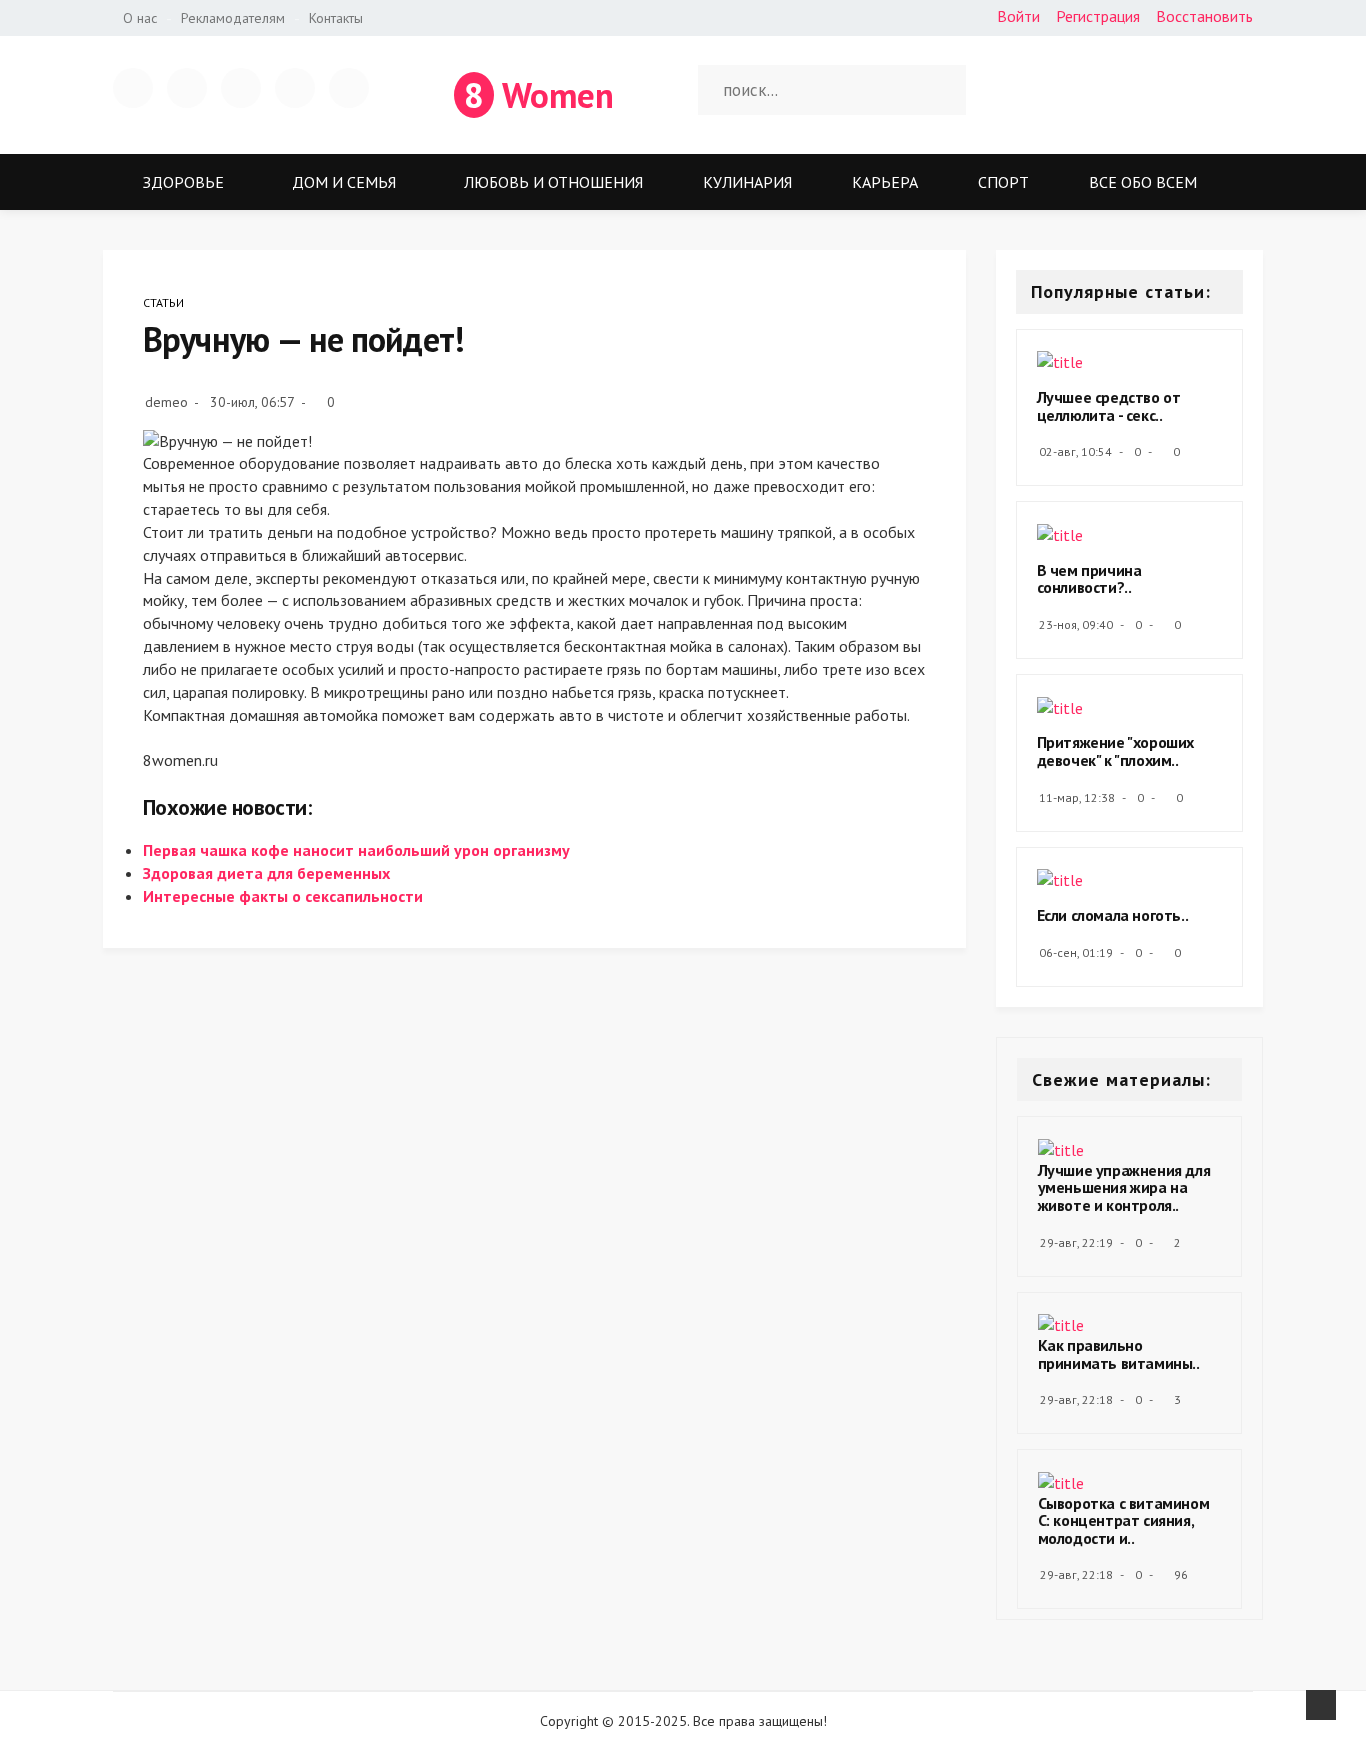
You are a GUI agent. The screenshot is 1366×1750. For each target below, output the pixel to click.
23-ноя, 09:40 (1076, 624)
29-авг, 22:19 (1076, 1242)
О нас (140, 18)
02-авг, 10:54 (1075, 451)
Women (539, 95)
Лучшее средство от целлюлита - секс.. (1109, 406)
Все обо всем (1143, 182)
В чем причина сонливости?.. (1089, 579)
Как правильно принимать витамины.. (1119, 1354)
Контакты (336, 18)
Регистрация (1098, 16)
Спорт (1003, 182)
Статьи (163, 302)
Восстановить (1204, 16)
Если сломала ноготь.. (1113, 915)
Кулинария (747, 182)
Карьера (885, 182)
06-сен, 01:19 (1076, 952)
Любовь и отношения (553, 182)
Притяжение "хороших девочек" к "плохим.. (1115, 751)
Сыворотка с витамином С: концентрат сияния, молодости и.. (1124, 1520)
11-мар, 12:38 (1077, 797)
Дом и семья (344, 182)
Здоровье (183, 182)
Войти (1018, 16)
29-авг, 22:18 (1076, 1399)
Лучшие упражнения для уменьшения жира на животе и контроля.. (1124, 1187)
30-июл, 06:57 (252, 402)
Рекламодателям (233, 18)
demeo (166, 402)
